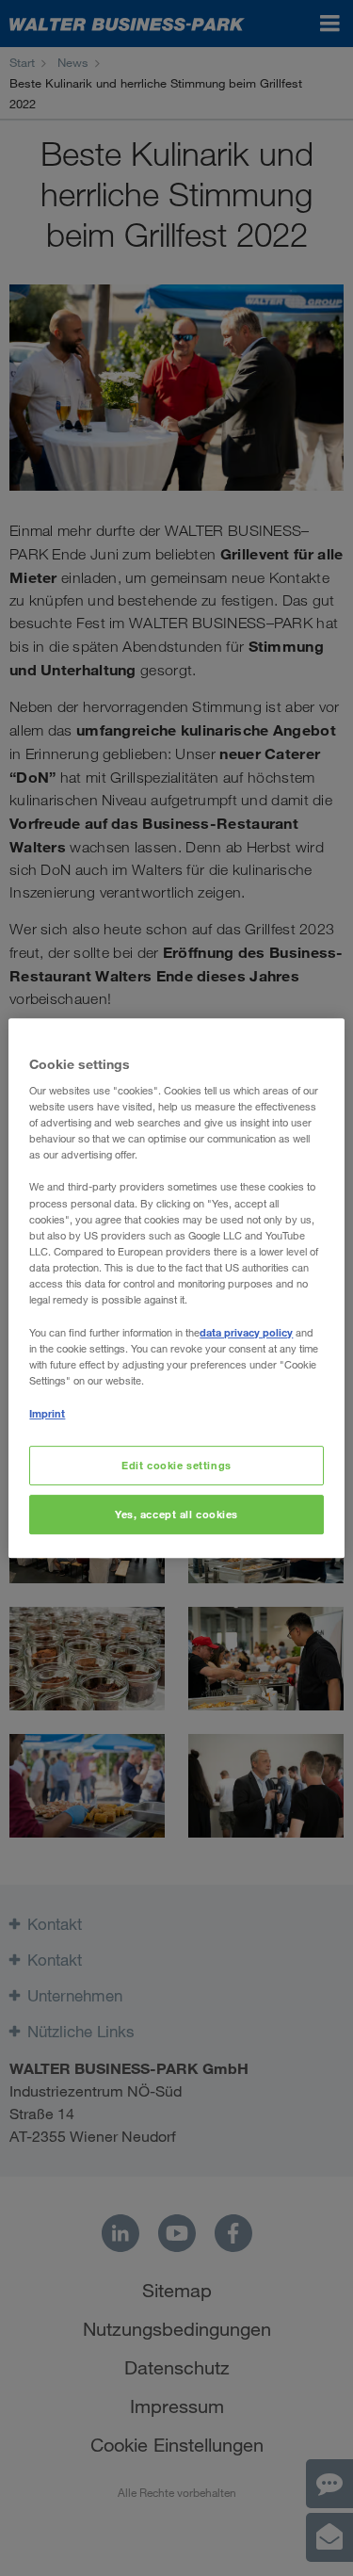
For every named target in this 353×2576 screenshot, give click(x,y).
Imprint (47, 1413)
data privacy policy (246, 1332)
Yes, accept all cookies (176, 1514)
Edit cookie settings (176, 1466)
